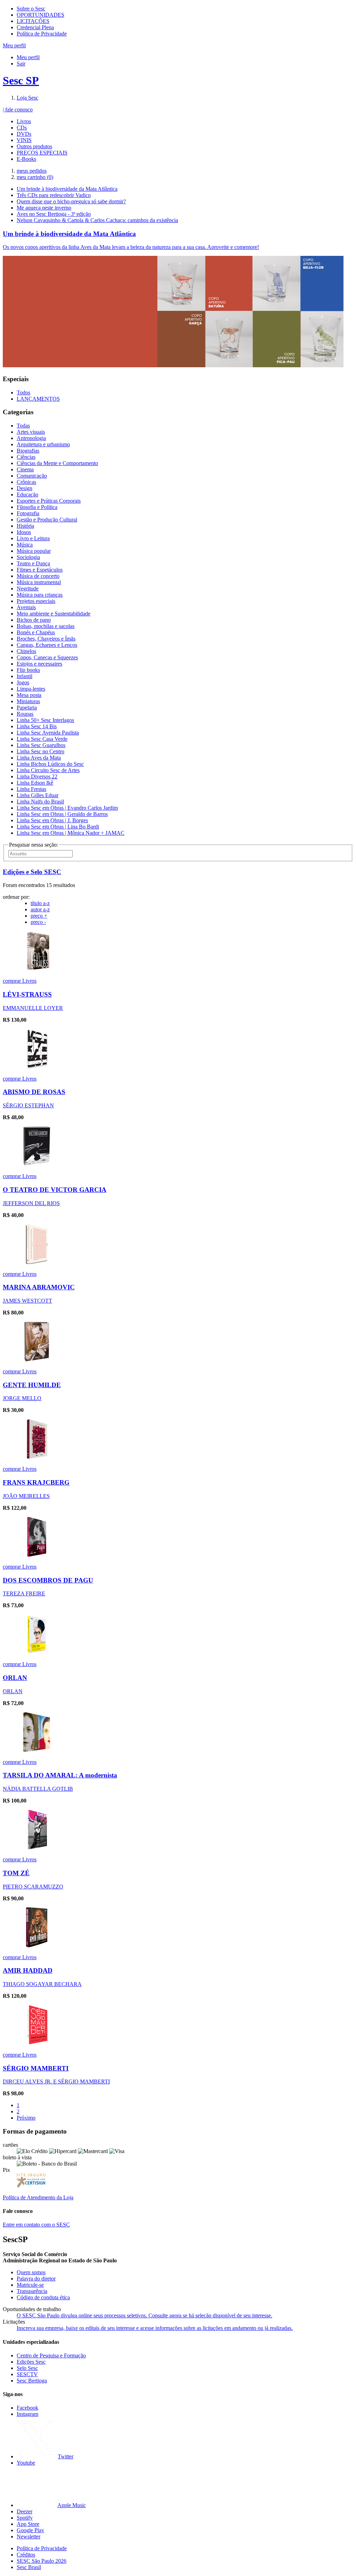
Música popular (34, 551)
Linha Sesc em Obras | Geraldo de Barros (62, 814)
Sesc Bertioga (32, 2381)
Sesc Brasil (29, 2567)
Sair (21, 64)
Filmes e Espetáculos (40, 570)
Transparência (32, 2291)
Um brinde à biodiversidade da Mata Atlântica (67, 189)
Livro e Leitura (33, 538)
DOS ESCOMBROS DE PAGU (48, 1580)
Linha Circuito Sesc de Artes (48, 770)
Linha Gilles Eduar (38, 795)
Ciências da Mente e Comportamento (57, 463)
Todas (23, 426)
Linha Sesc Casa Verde (42, 739)
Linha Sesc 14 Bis (37, 726)
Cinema (25, 469)
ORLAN (15, 1678)
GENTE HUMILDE (32, 1385)
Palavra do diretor (36, 2279)
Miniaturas (28, 701)
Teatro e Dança (33, 563)
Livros (24, 121)
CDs (22, 128)
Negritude (28, 588)
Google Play (30, 2530)
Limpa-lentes (31, 689)
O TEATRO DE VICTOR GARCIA (55, 1190)
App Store (28, 2524)
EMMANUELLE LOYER (33, 1008)
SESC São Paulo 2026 (42, 2561)
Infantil (25, 676)
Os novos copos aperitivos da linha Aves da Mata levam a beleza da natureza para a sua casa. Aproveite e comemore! (131, 247)
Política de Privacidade (42, 34)
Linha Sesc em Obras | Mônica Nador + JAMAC (71, 833)
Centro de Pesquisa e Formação (51, 2355)
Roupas (25, 714)
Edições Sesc (31, 2362)
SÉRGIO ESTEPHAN (28, 1105)
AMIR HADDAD (28, 1970)
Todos (23, 392)
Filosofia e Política (37, 507)
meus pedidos (32, 171)
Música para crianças (40, 595)
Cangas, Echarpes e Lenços (47, 645)
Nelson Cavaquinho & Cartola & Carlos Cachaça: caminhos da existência (97, 220)
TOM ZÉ (16, 1873)
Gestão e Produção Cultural (47, 520)
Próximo (26, 2118)
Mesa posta (29, 695)
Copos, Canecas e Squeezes (47, 657)
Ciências (26, 457)
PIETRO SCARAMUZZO (33, 1887)
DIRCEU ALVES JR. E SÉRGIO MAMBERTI (56, 2082)
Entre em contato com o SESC (36, 2225)
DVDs (24, 134)
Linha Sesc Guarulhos (41, 745)
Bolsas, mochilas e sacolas (46, 626)
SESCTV (27, 2374)
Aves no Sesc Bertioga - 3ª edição (54, 214)
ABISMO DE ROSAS (34, 1092)
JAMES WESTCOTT (27, 1301)
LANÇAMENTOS (38, 399)
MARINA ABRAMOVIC (39, 1287)
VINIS (24, 140)
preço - (38, 922)
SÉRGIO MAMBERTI (36, 2068)
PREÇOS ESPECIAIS (42, 153)
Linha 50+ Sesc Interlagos (45, 720)
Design (25, 488)
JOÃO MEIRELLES (26, 1496)
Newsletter (29, 2536)
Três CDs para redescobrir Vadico (54, 195)
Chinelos (26, 651)
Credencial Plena (35, 27)
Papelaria (27, 708)
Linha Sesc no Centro (41, 751)
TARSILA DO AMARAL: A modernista (60, 1775)
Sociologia (28, 557)
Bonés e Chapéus (36, 632)
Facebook (27, 2408)
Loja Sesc (27, 98)
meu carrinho (35, 177)
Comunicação (32, 476)
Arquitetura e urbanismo (43, 444)
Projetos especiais (36, 601)
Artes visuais (31, 432)
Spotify (25, 2518)
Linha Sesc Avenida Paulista (48, 733)
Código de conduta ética (43, 2297)
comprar (13, 981)
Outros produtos (34, 146)
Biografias (28, 451)
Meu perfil (28, 57)
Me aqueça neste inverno (44, 208)
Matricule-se (30, 2285)
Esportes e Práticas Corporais (49, 501)
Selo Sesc (27, 2368)
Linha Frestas (31, 789)
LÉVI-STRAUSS (27, 994)
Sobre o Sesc (31, 9)
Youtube (26, 2463)
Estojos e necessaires (39, 664)
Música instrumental (39, 582)
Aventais (26, 607)
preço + (39, 916)
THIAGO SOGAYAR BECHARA (42, 1984)
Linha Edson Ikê (35, 783)
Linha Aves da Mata (39, 758)
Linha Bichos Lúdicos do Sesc (50, 764)
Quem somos (31, 2272)
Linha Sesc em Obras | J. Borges (52, 820)
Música (25, 545)
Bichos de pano (34, 620)
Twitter (66, 2456)
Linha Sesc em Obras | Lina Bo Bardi (58, 827)
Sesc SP (21, 80)
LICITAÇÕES (33, 21)
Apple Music (72, 2505)
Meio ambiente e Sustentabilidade (54, 614)
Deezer (25, 2511)
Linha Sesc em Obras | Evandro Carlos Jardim (67, 808)
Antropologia (31, 438)
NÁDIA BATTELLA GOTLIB (38, 1789)
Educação (27, 494)
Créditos (26, 2555)
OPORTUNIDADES (41, 15)
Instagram (27, 2414)
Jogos (23, 682)
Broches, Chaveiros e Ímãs (46, 639)
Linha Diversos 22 (37, 776)
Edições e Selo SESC (32, 872)
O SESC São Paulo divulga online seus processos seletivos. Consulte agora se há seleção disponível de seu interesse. (144, 2315)
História (25, 526)
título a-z (40, 903)
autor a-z (40, 909)
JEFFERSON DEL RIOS (31, 1203)
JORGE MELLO (22, 1398)
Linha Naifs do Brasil (40, 802)
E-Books (26, 159)
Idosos (24, 532)
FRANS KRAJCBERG (36, 1482)
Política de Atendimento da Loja (38, 2197)
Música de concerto (38, 576)
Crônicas (26, 482)
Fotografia (28, 513)
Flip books (28, 670)
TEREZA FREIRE (24, 1593)
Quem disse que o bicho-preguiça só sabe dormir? (71, 201)
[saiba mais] (37, 969)
